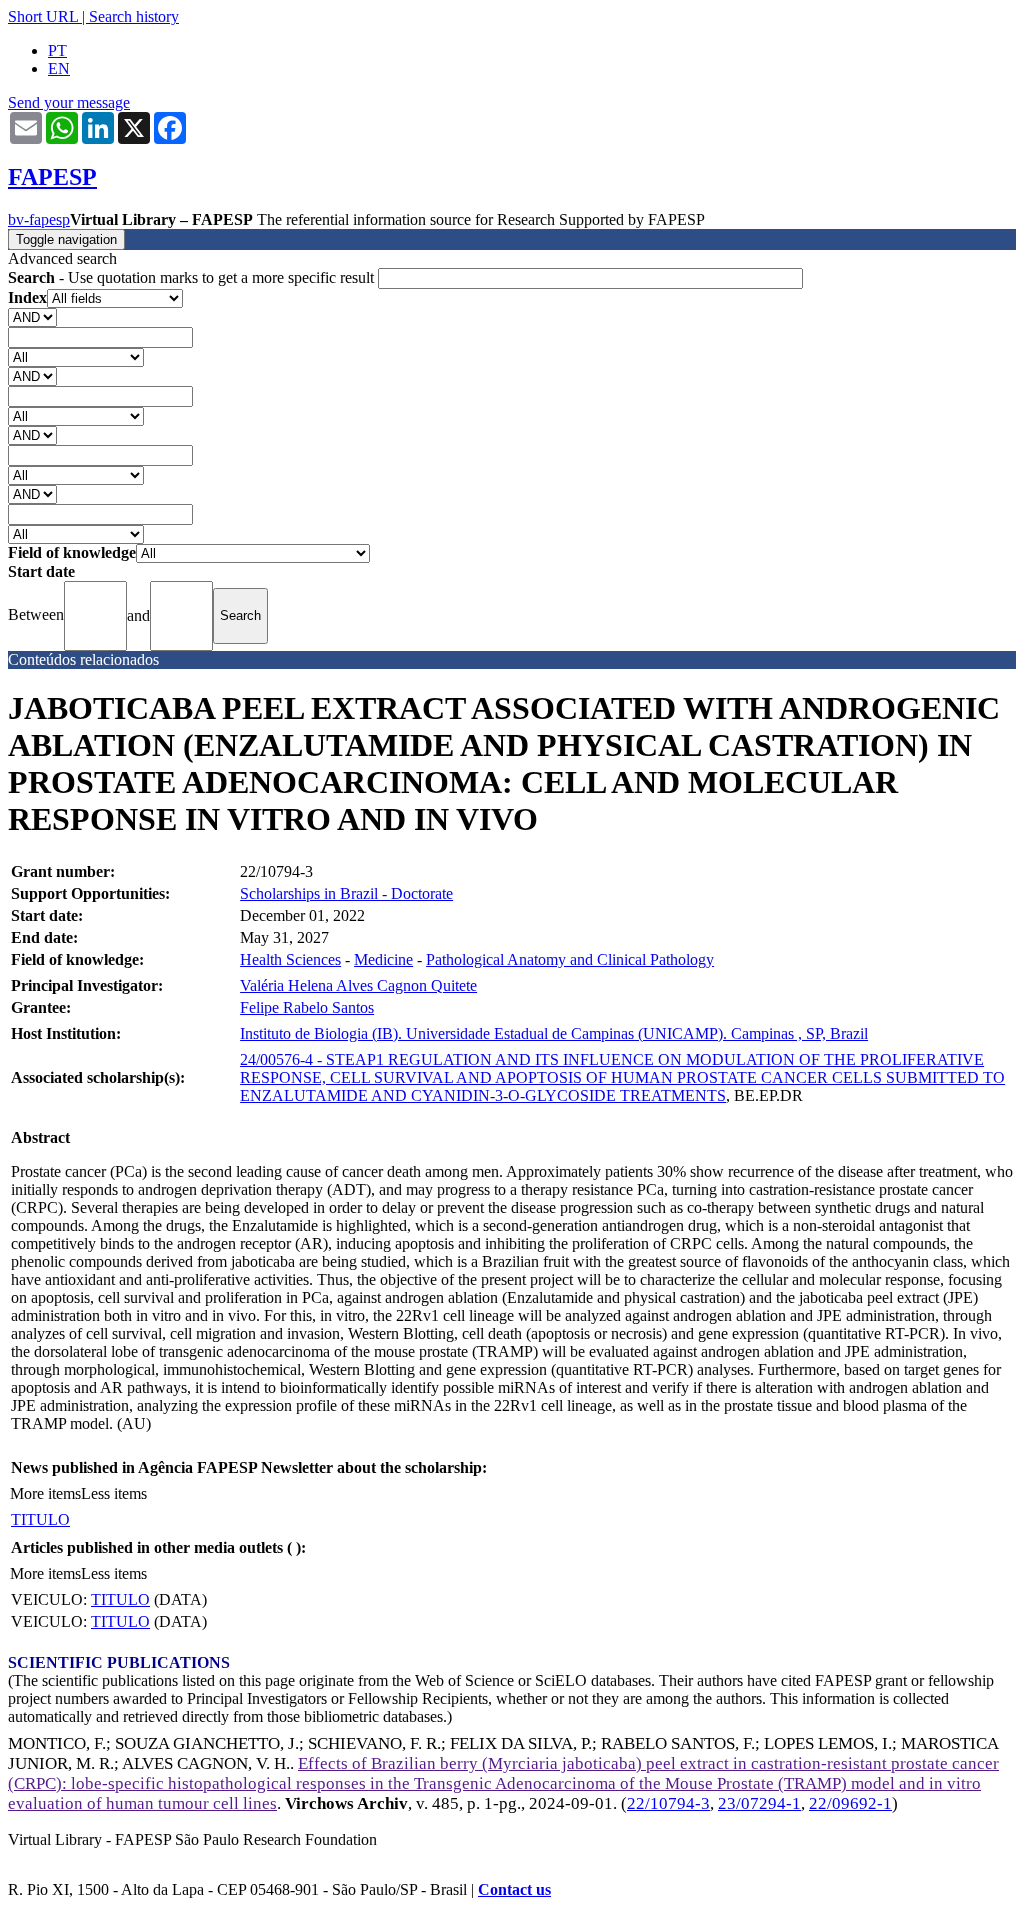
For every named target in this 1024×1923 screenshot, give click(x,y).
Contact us (514, 1889)
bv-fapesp (39, 219)
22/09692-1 (850, 1803)
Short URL (43, 16)
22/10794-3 (668, 1803)
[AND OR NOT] (32, 316)
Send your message (69, 102)
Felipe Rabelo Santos (307, 1007)
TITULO (40, 1519)
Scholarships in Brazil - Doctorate (346, 893)
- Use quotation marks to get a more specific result (193, 277)
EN (59, 68)
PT (57, 50)
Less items (114, 1493)
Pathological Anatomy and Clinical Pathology (570, 959)
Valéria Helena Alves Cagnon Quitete (358, 985)
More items (45, 1493)
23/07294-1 (759, 1803)
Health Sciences (290, 959)
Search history (134, 16)
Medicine (383, 959)
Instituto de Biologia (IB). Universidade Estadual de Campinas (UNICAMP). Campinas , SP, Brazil (554, 1033)
